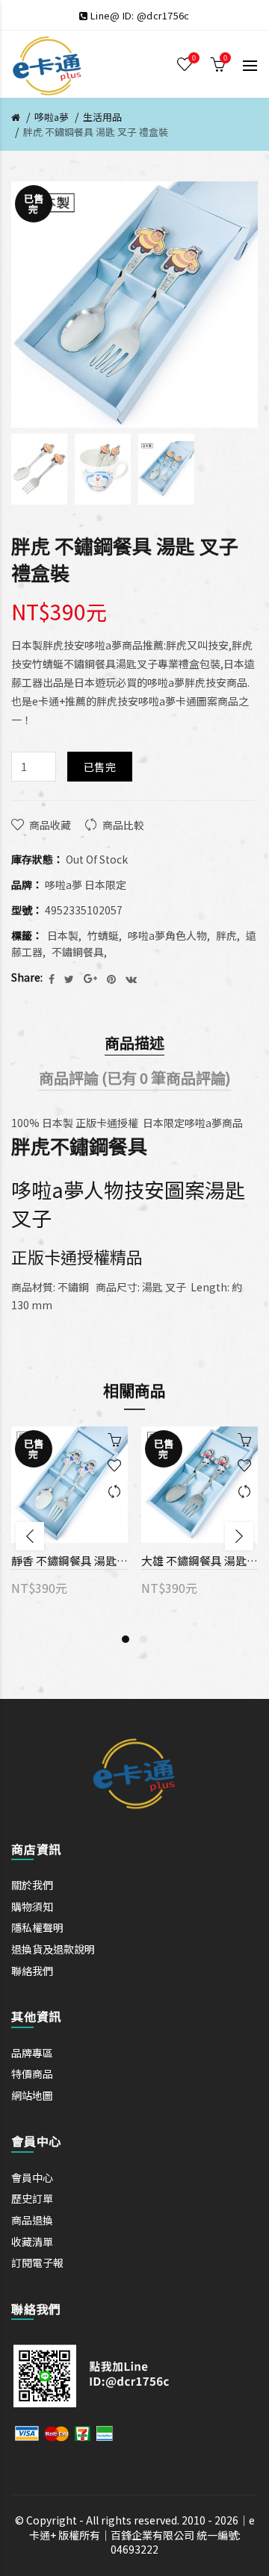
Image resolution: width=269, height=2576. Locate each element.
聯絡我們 (32, 1971)
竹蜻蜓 (103, 935)
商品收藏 (50, 825)
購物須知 (32, 1906)
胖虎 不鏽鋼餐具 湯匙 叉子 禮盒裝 (96, 132)
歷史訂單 (32, 2198)
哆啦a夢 (52, 117)
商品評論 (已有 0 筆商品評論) (135, 1078)
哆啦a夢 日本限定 (86, 885)
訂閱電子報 (37, 2262)
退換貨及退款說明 (53, 1949)
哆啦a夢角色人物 (167, 935)
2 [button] (143, 1639)
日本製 (63, 935)
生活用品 (102, 117)
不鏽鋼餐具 (78, 952)
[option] (39, 469)
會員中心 (32, 2177)
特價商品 (32, 2074)
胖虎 (226, 935)
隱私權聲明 (37, 1927)
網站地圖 (32, 2095)
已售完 (100, 767)
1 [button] (126, 1639)
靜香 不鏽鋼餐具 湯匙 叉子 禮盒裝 (69, 1560)
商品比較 (123, 825)
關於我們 (32, 1885)
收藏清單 (32, 2242)
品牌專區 (32, 2053)
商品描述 (134, 1042)
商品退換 (32, 2220)
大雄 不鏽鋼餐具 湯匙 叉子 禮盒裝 (200, 1560)
